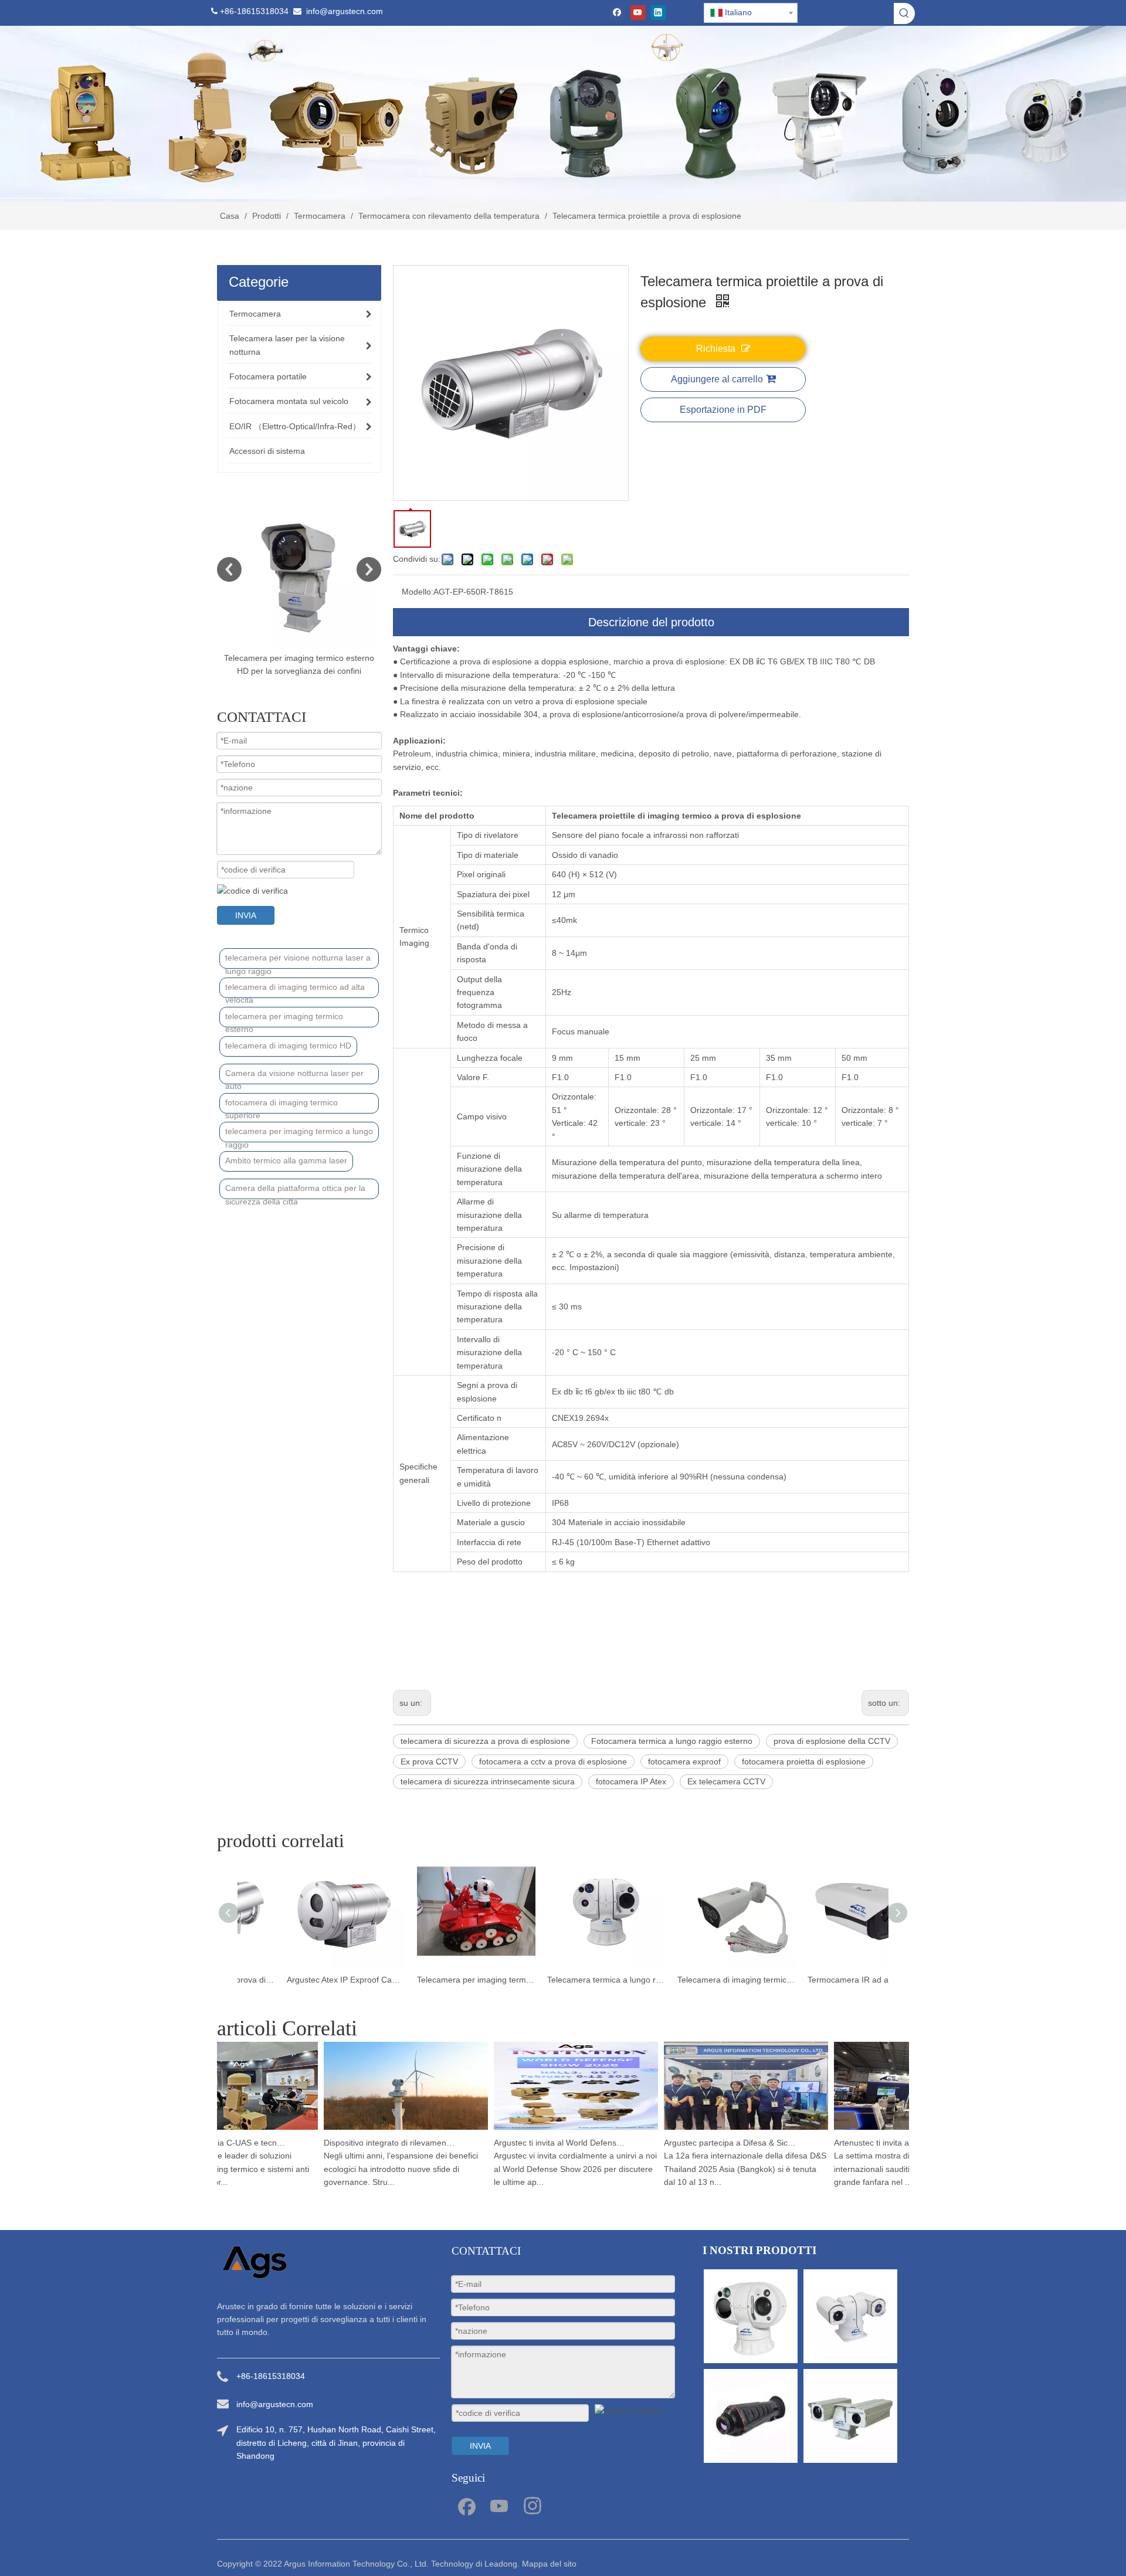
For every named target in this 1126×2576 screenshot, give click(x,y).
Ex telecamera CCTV (726, 1781)
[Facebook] (617, 13)
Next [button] (369, 569)
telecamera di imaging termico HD (288, 1046)
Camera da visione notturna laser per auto (294, 1076)
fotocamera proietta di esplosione (804, 1762)
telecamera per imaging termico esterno (284, 1019)
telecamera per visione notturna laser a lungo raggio (298, 961)
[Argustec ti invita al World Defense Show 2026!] (552, 2130)
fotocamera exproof (684, 1762)
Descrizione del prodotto (651, 622)
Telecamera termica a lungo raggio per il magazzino (693, 1980)
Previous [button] (229, 569)
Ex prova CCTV (429, 1762)
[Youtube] (638, 13)
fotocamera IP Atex (631, 1781)
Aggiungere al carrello (717, 379)
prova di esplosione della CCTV (832, 1741)
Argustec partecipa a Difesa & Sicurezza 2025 (707, 2143)
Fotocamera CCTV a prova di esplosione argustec (303, 1980)
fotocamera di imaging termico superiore (281, 1106)
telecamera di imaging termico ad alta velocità (295, 990)
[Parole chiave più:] (904, 13)
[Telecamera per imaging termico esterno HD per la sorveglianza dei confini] (299, 569)
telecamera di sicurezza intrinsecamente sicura (488, 1781)
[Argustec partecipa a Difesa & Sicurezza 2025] (723, 2130)
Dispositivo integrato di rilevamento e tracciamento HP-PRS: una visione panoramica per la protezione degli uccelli (367, 2143)
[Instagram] (533, 2505)
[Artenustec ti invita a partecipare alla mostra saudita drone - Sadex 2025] (893, 2130)
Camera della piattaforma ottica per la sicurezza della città (295, 1191)
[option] (299, 584)
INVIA (246, 915)
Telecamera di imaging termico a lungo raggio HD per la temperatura (823, 1980)
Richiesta (716, 349)
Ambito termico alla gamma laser (286, 1160)
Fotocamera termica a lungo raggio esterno (672, 1741)
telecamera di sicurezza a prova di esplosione (485, 1741)
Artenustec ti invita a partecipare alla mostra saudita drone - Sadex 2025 (877, 2143)
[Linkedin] (658, 13)
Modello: (418, 592)
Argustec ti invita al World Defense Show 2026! (537, 2143)
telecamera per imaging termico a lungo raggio (299, 1134)
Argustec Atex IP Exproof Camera (433, 1980)
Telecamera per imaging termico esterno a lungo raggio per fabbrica (563, 1980)
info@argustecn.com (345, 11)
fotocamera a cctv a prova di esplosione (553, 1762)
